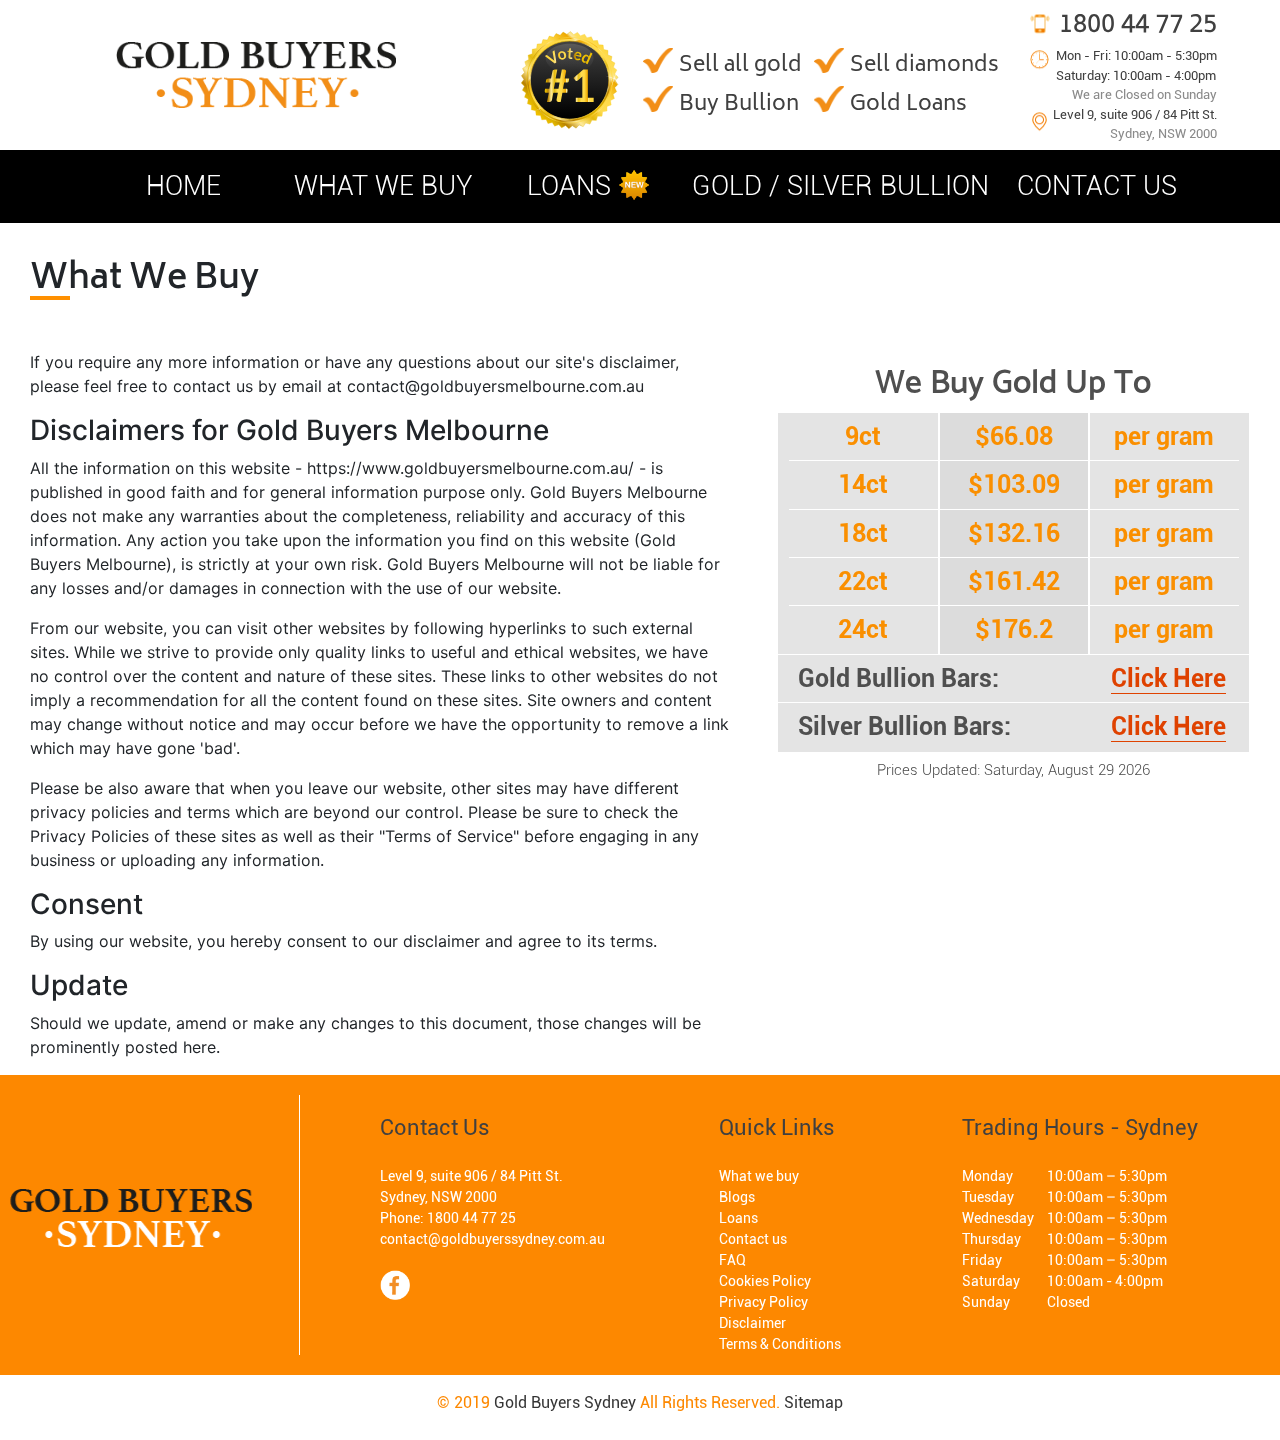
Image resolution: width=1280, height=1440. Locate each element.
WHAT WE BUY (383, 186)
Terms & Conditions (780, 1344)
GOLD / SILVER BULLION (840, 186)
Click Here (1168, 678)
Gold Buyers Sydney (565, 1402)
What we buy (759, 1176)
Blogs (737, 1197)
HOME (183, 186)
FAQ (732, 1260)
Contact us (753, 1239)
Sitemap (813, 1402)
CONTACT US (1097, 186)
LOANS (569, 186)
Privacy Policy (763, 1302)
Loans (738, 1218)
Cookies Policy (765, 1281)
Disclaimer (752, 1323)
